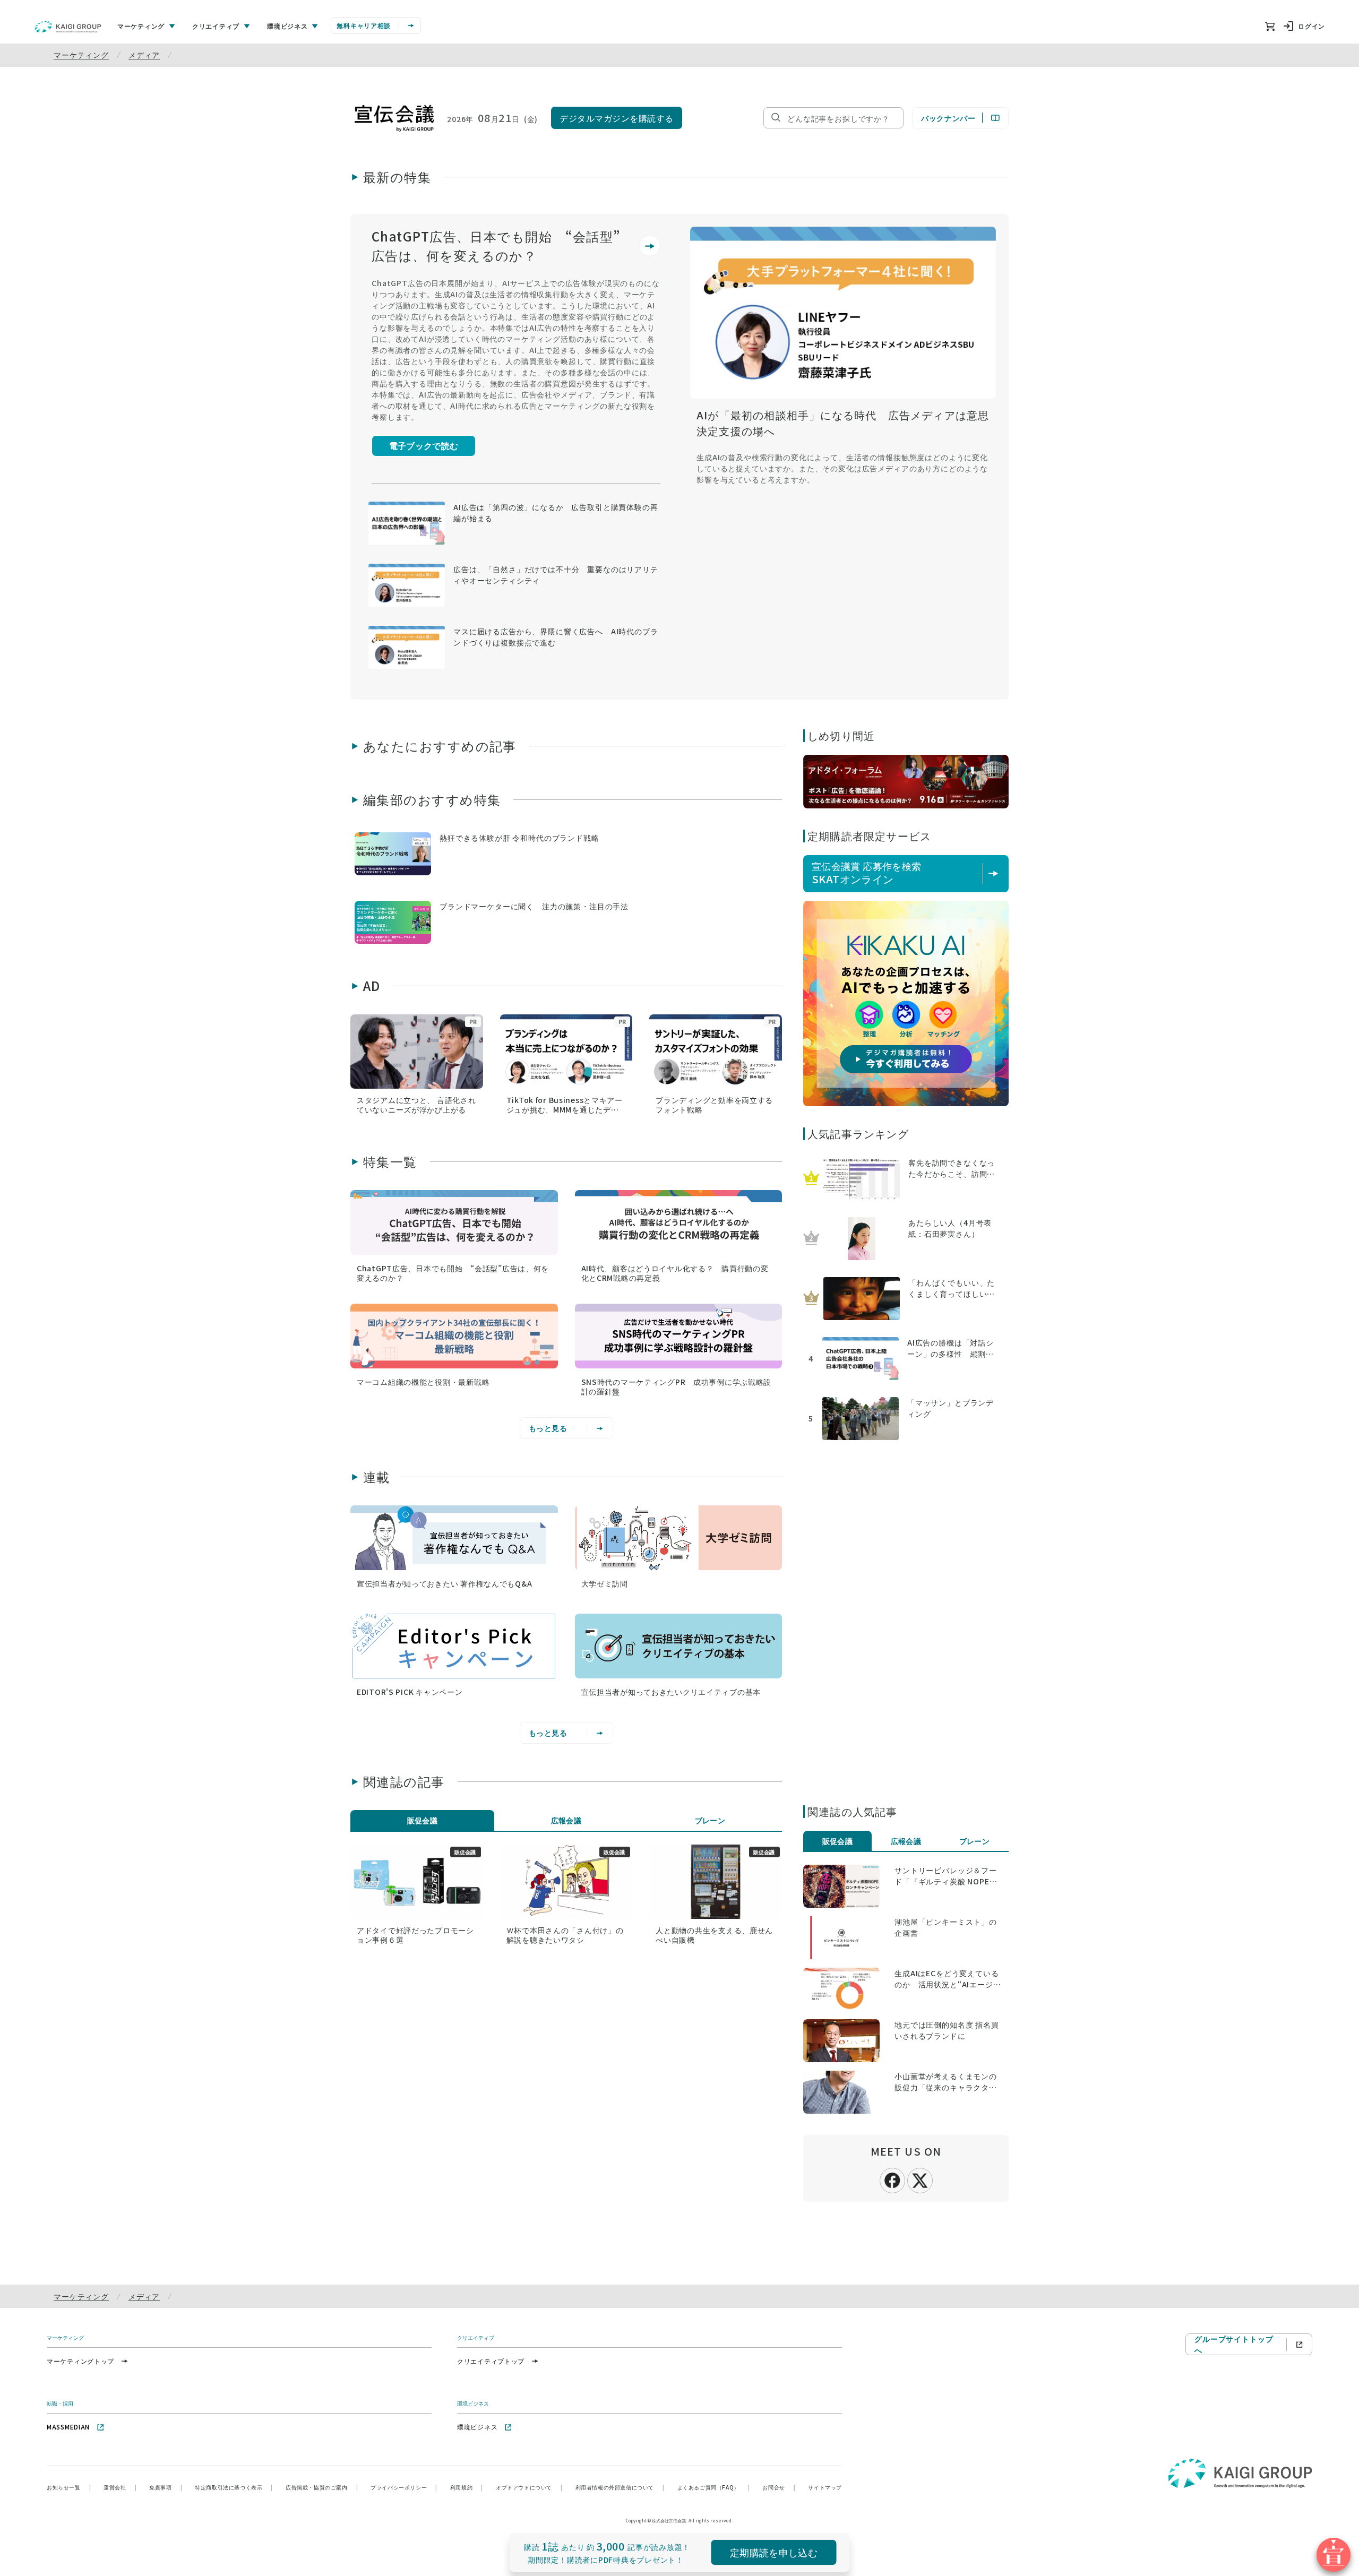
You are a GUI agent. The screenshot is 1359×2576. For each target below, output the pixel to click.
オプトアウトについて (529, 2487)
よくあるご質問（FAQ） (714, 2487)
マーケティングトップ (80, 2361)
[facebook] (892, 2179)
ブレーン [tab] (710, 1820)
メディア (144, 55)
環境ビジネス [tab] (287, 26)
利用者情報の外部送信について (620, 2487)
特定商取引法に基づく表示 (234, 2487)
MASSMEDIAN (68, 2427)
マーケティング (81, 55)
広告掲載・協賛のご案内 (322, 2487)
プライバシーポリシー (404, 2487)
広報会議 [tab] (566, 1820)
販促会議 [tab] (423, 1820)
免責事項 (166, 2487)
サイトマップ (825, 2487)
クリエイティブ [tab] (216, 26)
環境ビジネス (477, 2427)
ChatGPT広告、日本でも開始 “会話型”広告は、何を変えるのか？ (496, 245)
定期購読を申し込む (774, 2552)
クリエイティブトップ (491, 2361)
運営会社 (120, 2487)
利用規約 (467, 2487)
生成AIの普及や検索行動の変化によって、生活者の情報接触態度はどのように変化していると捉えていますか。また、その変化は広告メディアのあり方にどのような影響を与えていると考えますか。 (842, 468)
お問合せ (779, 2487)
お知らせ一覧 (69, 2487)
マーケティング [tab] (141, 26)
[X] (920, 2179)
